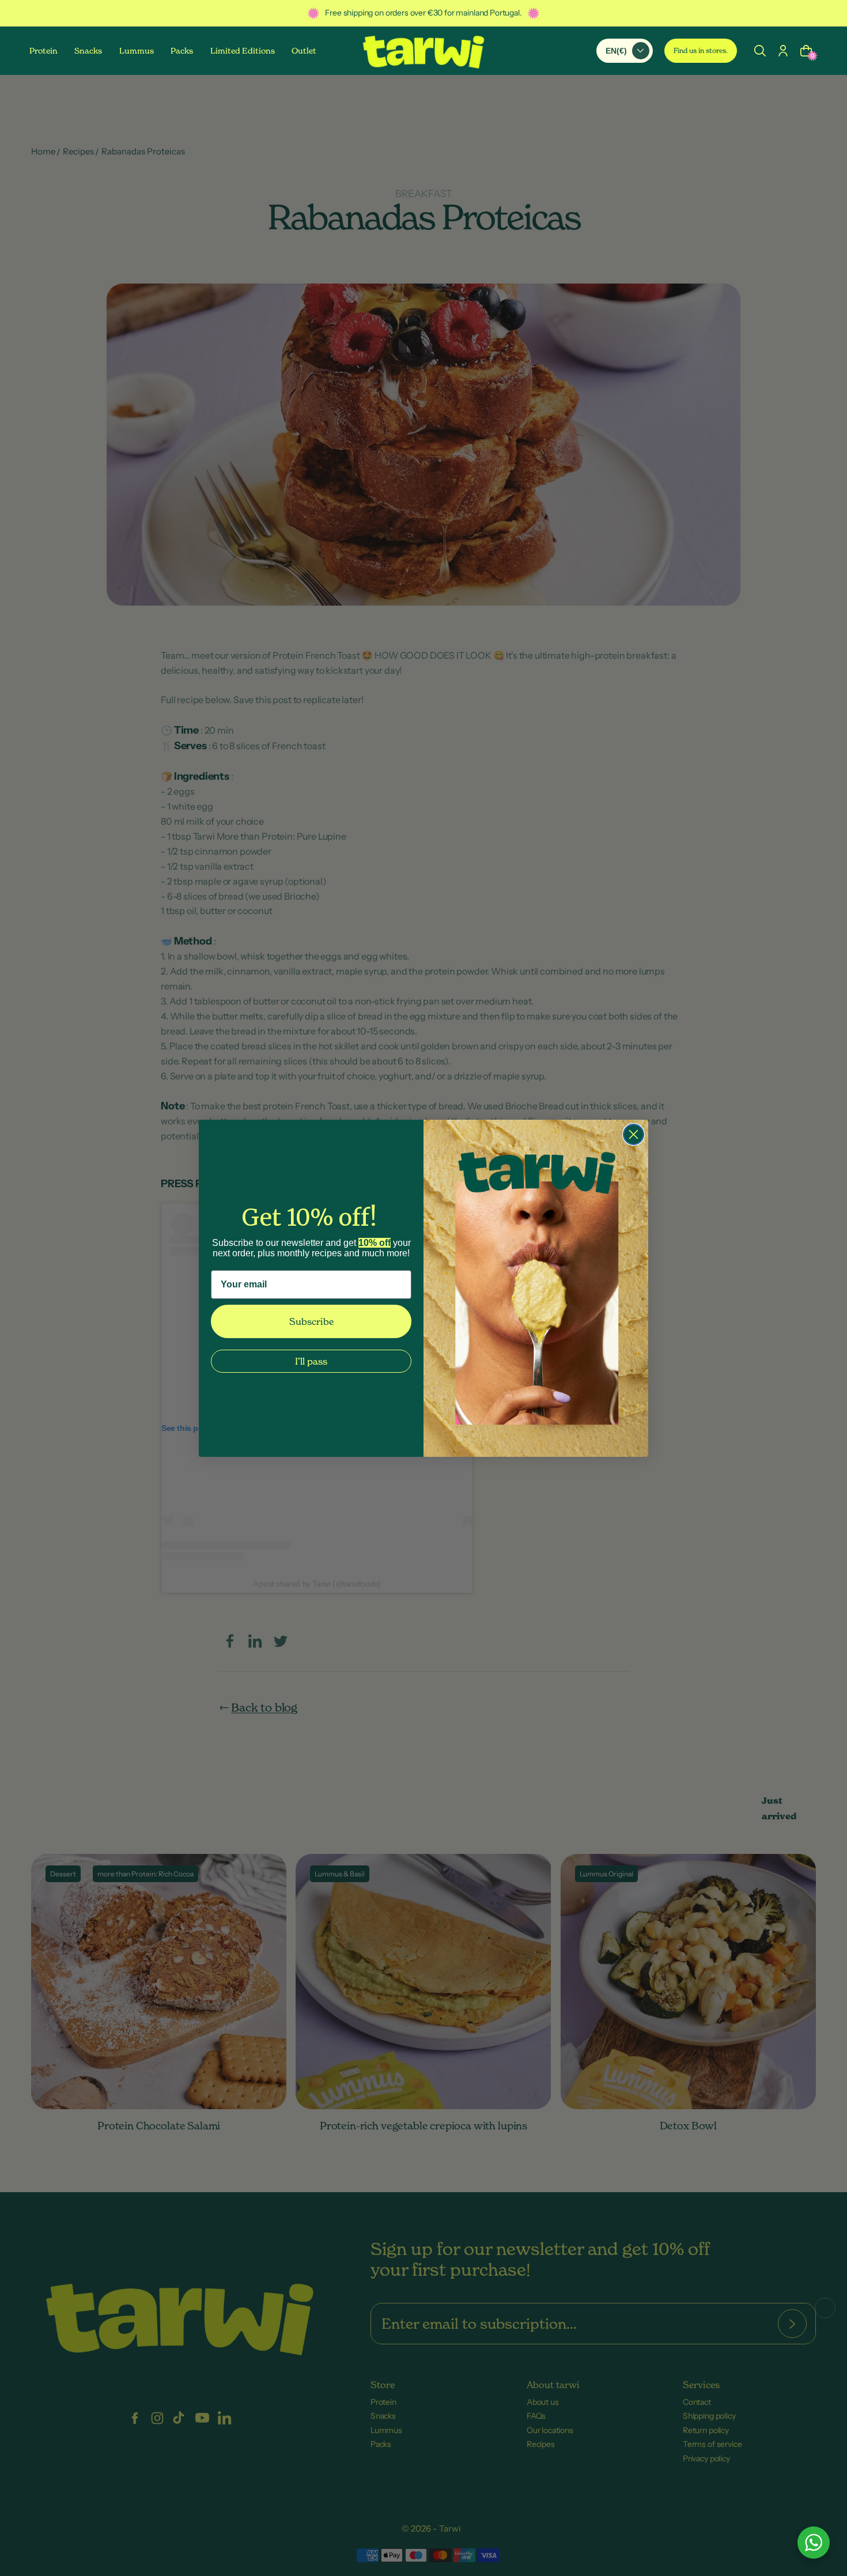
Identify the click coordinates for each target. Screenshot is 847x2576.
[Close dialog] (634, 1134)
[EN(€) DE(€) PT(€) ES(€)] (625, 50)
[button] (760, 50)
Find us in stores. (701, 50)
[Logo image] (423, 51)
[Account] (783, 50)
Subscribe (311, 1321)
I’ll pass (311, 1361)
